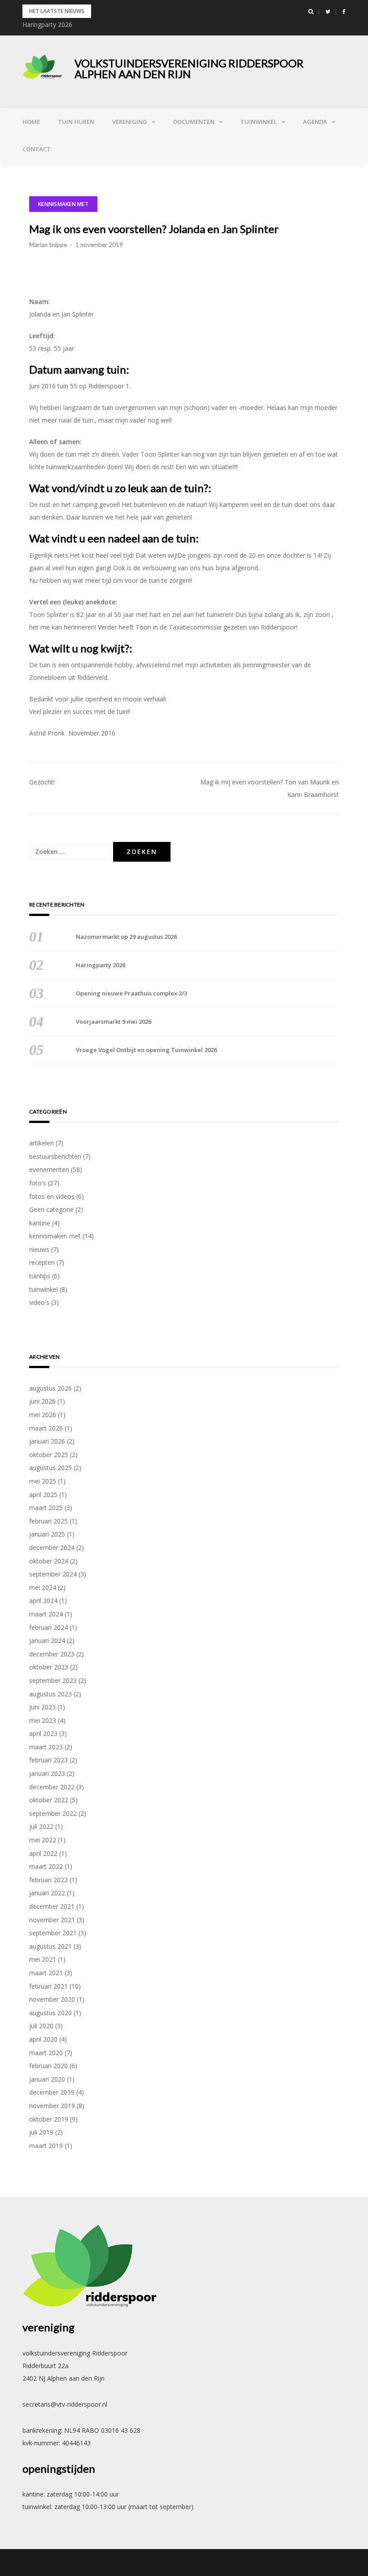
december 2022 (52, 1787)
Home (31, 122)
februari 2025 (48, 1521)
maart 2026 (46, 1428)
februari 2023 (48, 1760)
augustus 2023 (50, 1694)
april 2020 (43, 2039)
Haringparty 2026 (47, 24)
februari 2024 (48, 1627)
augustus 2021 (50, 1946)
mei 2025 (43, 1481)
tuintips (40, 1276)
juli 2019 (41, 2132)
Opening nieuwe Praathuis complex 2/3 (131, 993)
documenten (194, 122)
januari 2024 (47, 1640)
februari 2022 (48, 1880)
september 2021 (53, 1933)
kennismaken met (63, 204)
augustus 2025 (50, 1468)
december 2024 (52, 1548)
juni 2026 (42, 1401)
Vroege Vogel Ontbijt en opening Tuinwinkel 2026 (146, 1050)
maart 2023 (46, 1747)
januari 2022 (47, 1893)
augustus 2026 (50, 1388)
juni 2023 (42, 1707)
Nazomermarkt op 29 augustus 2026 (126, 937)
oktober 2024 (49, 1561)
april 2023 (43, 1733)
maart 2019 (46, 2146)
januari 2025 (47, 1534)
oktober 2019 (49, 2119)
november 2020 (52, 1999)
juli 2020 (41, 2026)
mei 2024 (43, 1587)
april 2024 (43, 1601)
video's (39, 1302)
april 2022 (43, 1853)
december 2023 (52, 1654)
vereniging (130, 122)
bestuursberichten (55, 1156)
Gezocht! (42, 782)
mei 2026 (43, 1415)
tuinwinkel (259, 122)
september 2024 (53, 1574)
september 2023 (53, 1680)
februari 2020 (48, 2066)
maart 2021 (46, 1973)
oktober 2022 (49, 1800)
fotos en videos (52, 1196)
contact (37, 149)
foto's (38, 1183)
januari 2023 (47, 1773)
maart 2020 (46, 2053)
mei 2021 (43, 1959)
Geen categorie (51, 1209)
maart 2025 (46, 1508)
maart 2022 (46, 1866)
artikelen (42, 1143)
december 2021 (52, 1906)
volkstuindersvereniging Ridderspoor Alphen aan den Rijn (189, 68)
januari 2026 (47, 1441)
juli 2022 (41, 1826)
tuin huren (76, 122)
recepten (42, 1262)
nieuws (39, 1249)
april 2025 (43, 1495)
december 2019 (52, 2092)
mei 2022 (43, 1840)
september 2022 (53, 1813)
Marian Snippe (48, 245)
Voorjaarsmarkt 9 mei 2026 (114, 1022)
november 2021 (52, 1920)
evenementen (49, 1169)
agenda (315, 122)
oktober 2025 (49, 1455)
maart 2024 (46, 1614)
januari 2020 (47, 2079)
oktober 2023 (49, 1667)
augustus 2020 (50, 2013)
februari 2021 (48, 1986)
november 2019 (52, 2106)
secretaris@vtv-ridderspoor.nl (65, 2404)
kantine (40, 1223)
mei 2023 (43, 1720)
